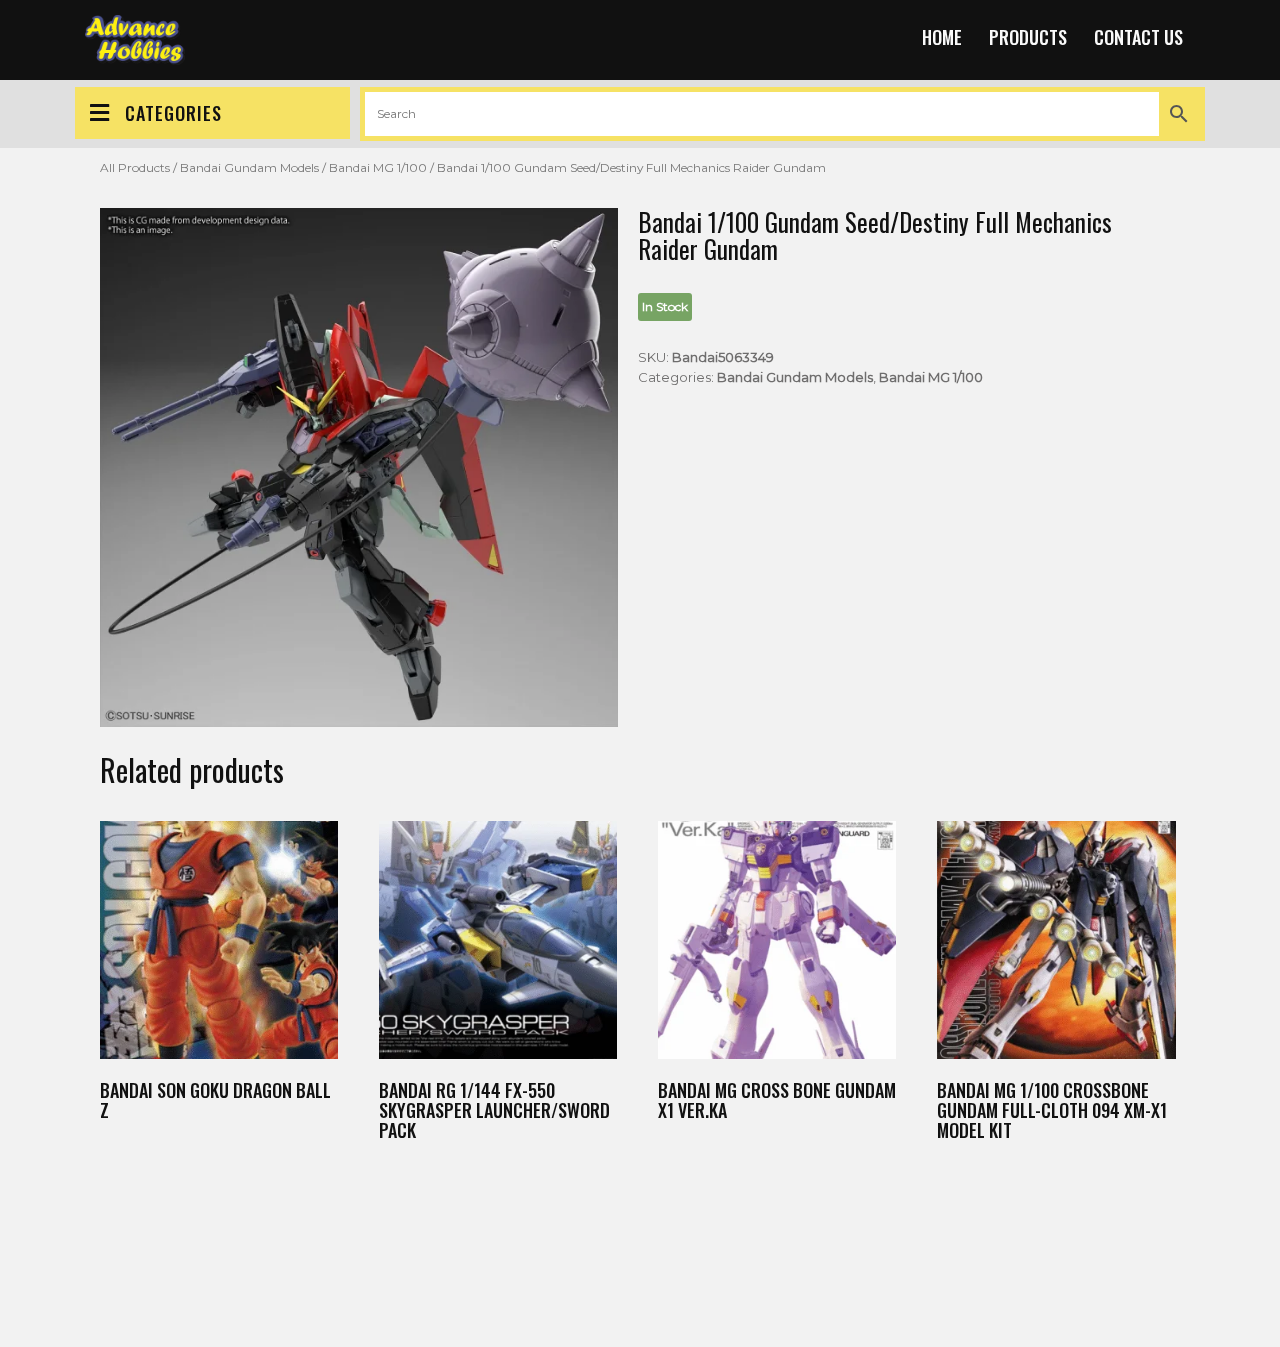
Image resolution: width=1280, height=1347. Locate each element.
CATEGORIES (173, 113)
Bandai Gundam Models (249, 167)
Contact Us (1138, 37)
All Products (135, 167)
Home (942, 37)
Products (1028, 37)
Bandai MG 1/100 (378, 167)
